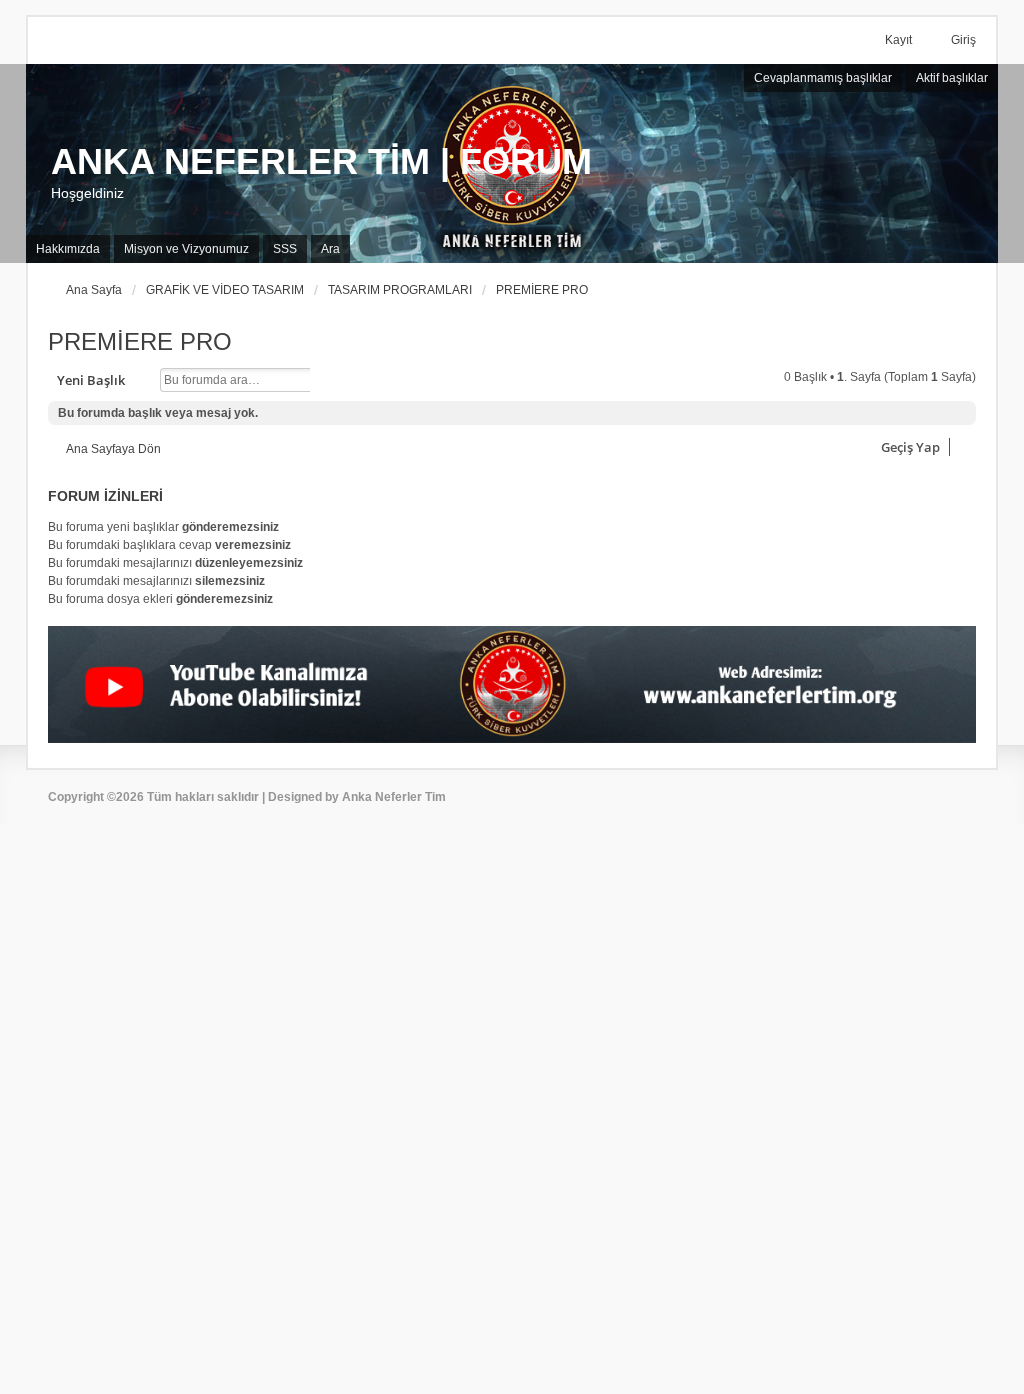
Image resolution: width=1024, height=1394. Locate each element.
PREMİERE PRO (140, 341)
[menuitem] (68, 249)
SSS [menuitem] (285, 249)
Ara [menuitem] (330, 249)
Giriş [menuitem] (963, 40)
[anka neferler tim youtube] (512, 684)
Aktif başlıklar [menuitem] (952, 78)
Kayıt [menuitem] (898, 40)
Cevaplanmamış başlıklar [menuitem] (823, 78)
